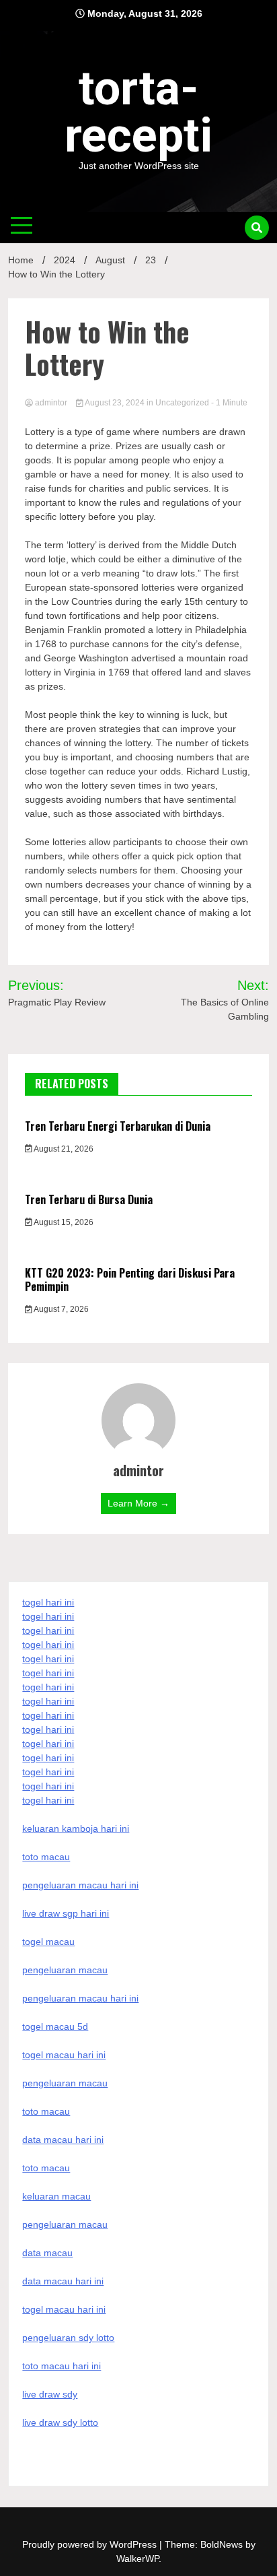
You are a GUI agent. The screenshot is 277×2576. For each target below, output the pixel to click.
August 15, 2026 (63, 1222)
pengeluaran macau (65, 2224)
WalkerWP (137, 2558)
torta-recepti (138, 112)
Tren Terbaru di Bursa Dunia (89, 1199)
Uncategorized (182, 403)
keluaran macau (56, 2196)
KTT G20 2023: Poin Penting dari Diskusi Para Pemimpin (130, 1280)
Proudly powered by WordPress (91, 2544)
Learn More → (138, 1503)
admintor (51, 403)
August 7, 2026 (61, 1309)
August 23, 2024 (115, 403)
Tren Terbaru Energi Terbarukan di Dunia (118, 1126)
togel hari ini (48, 1786)
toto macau (46, 2168)
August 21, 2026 (63, 1149)
